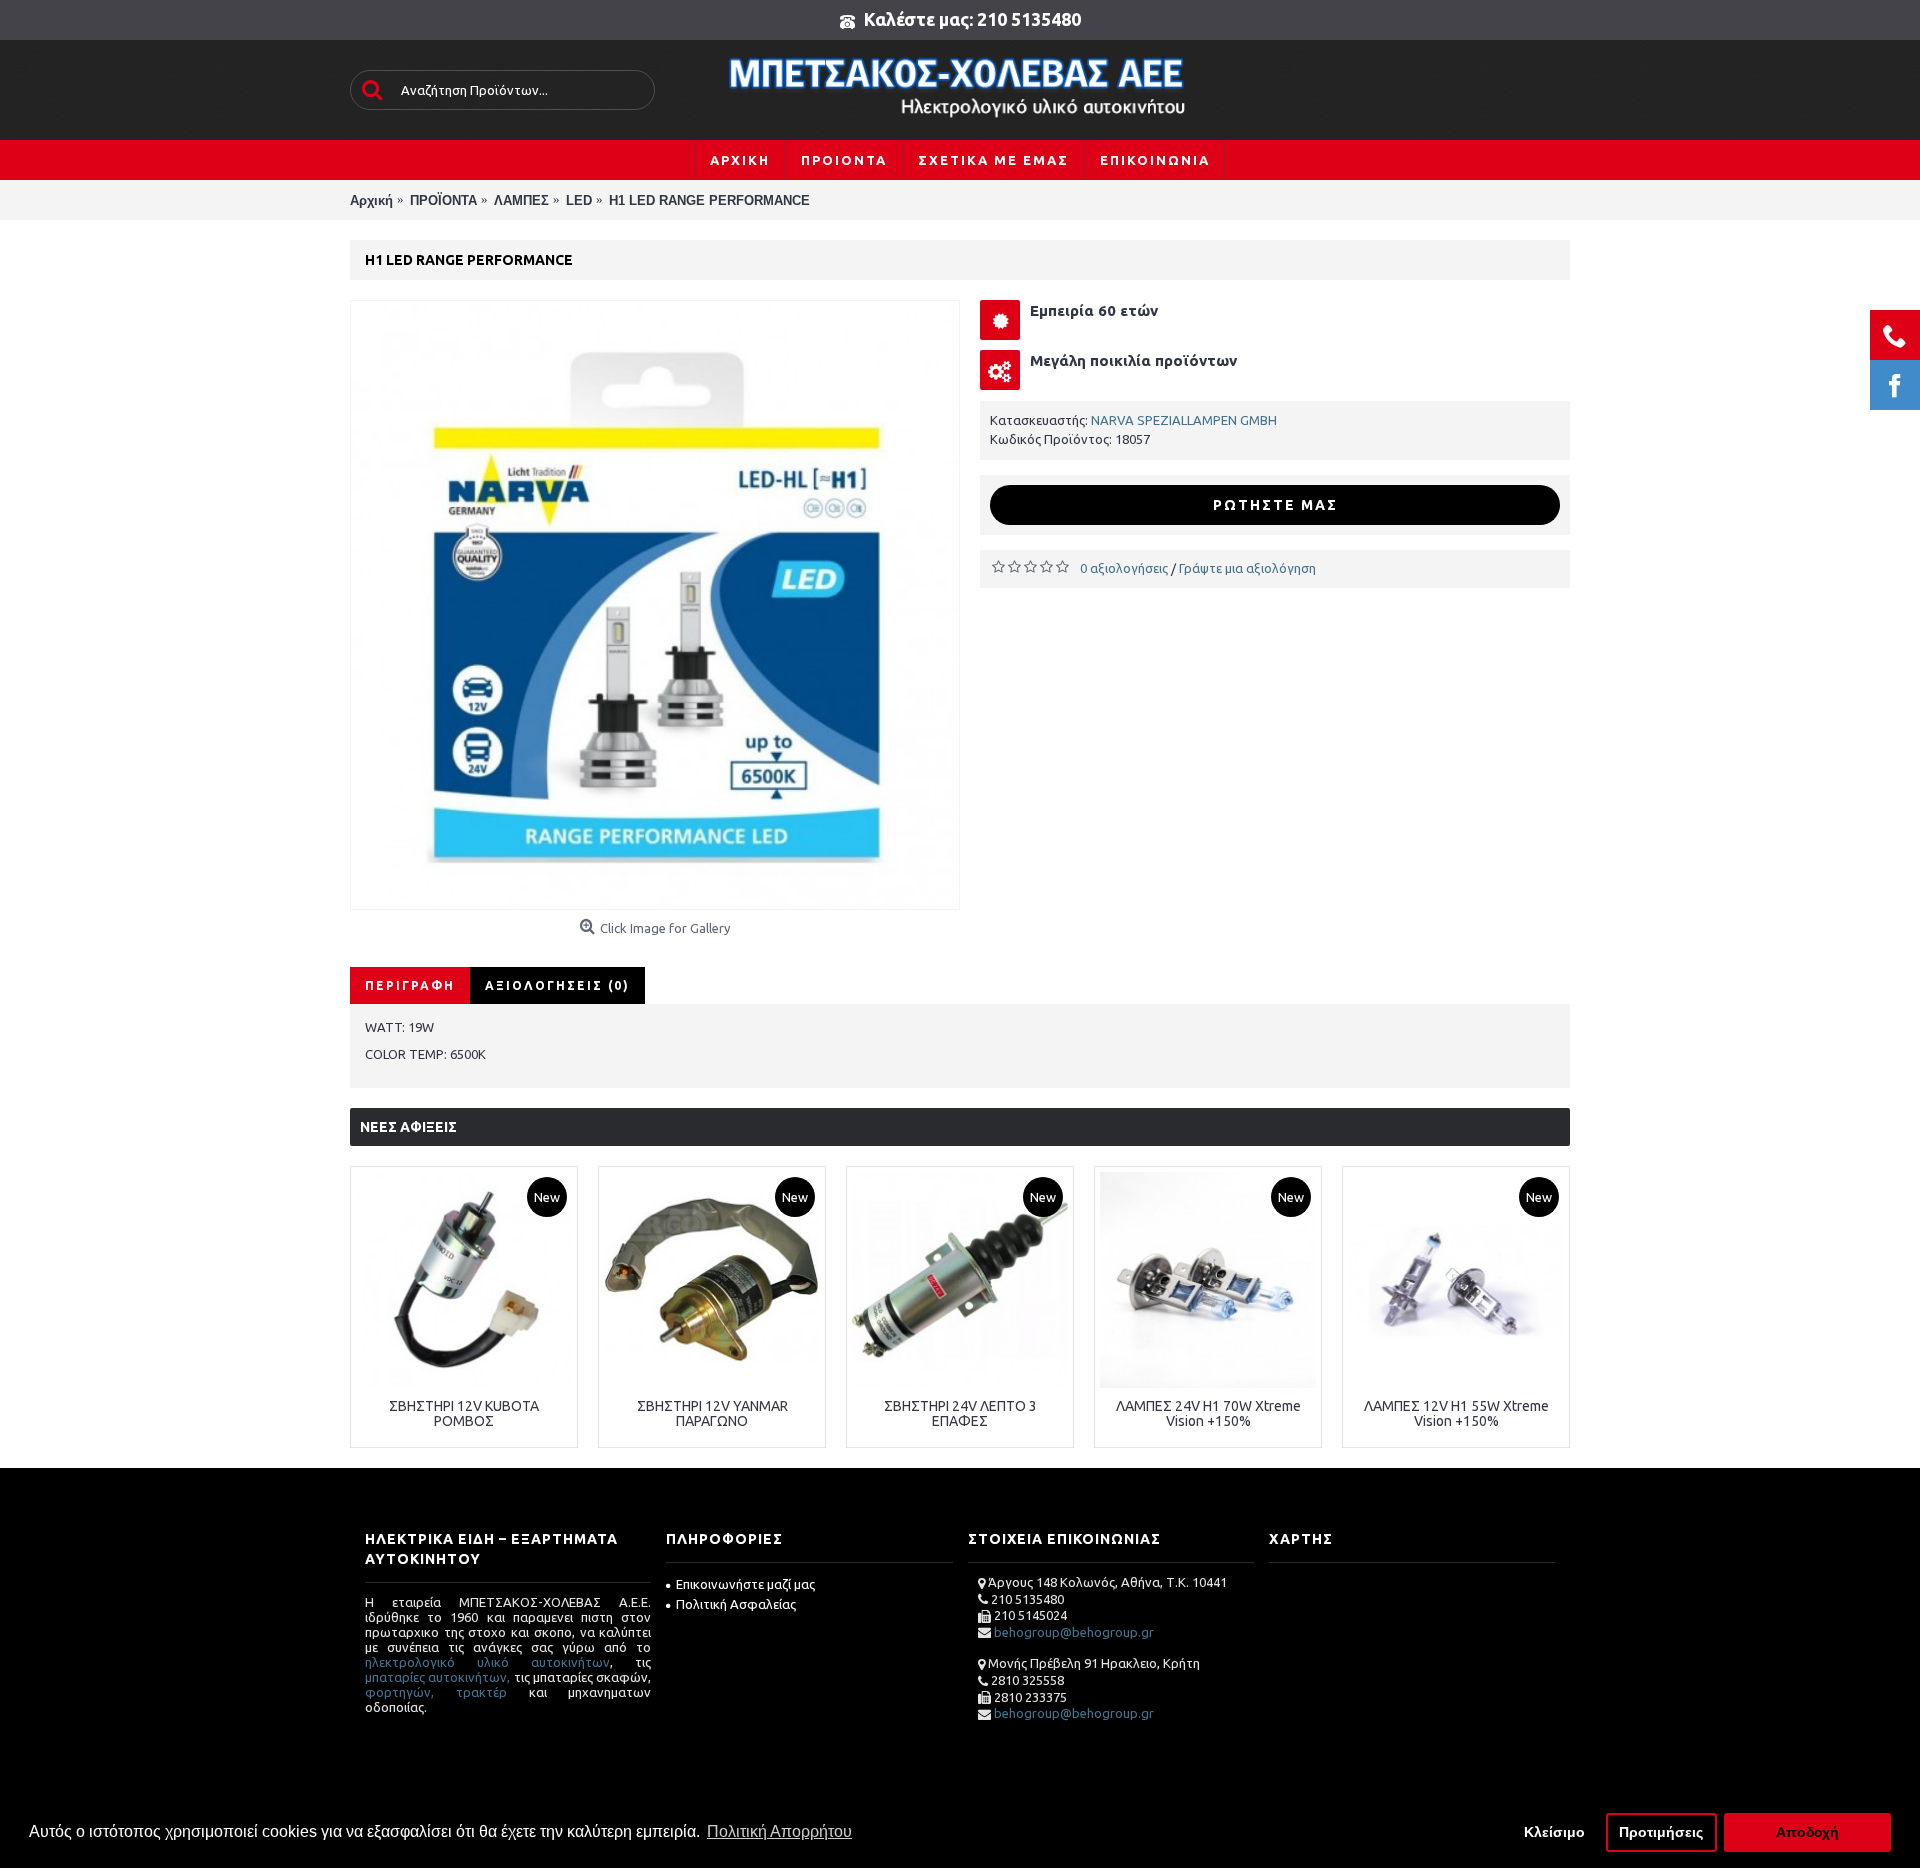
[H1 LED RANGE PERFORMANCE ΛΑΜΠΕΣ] (655, 605)
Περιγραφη (410, 985)
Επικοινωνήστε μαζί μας (745, 1584)
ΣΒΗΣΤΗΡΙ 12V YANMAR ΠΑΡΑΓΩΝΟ (712, 1413)
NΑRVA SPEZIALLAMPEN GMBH (1184, 420)
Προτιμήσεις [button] (1661, 1832)
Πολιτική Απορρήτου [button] (779, 1831)
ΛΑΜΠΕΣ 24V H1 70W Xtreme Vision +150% (1208, 1413)
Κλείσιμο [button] (1554, 1832)
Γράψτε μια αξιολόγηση (1247, 568)
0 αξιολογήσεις (1124, 568)
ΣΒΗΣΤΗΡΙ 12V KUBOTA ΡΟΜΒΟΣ (464, 1413)
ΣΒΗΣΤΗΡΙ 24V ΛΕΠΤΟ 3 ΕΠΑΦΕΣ (960, 1413)
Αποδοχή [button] (1807, 1832)
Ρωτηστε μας (1275, 505)
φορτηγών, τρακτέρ (436, 1692)
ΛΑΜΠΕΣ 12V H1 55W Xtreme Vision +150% (1456, 1413)
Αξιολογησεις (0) (557, 985)
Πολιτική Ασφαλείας (736, 1604)
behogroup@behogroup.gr (1074, 1632)
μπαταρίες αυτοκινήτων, (437, 1677)
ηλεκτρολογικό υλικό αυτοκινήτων (487, 1662)
